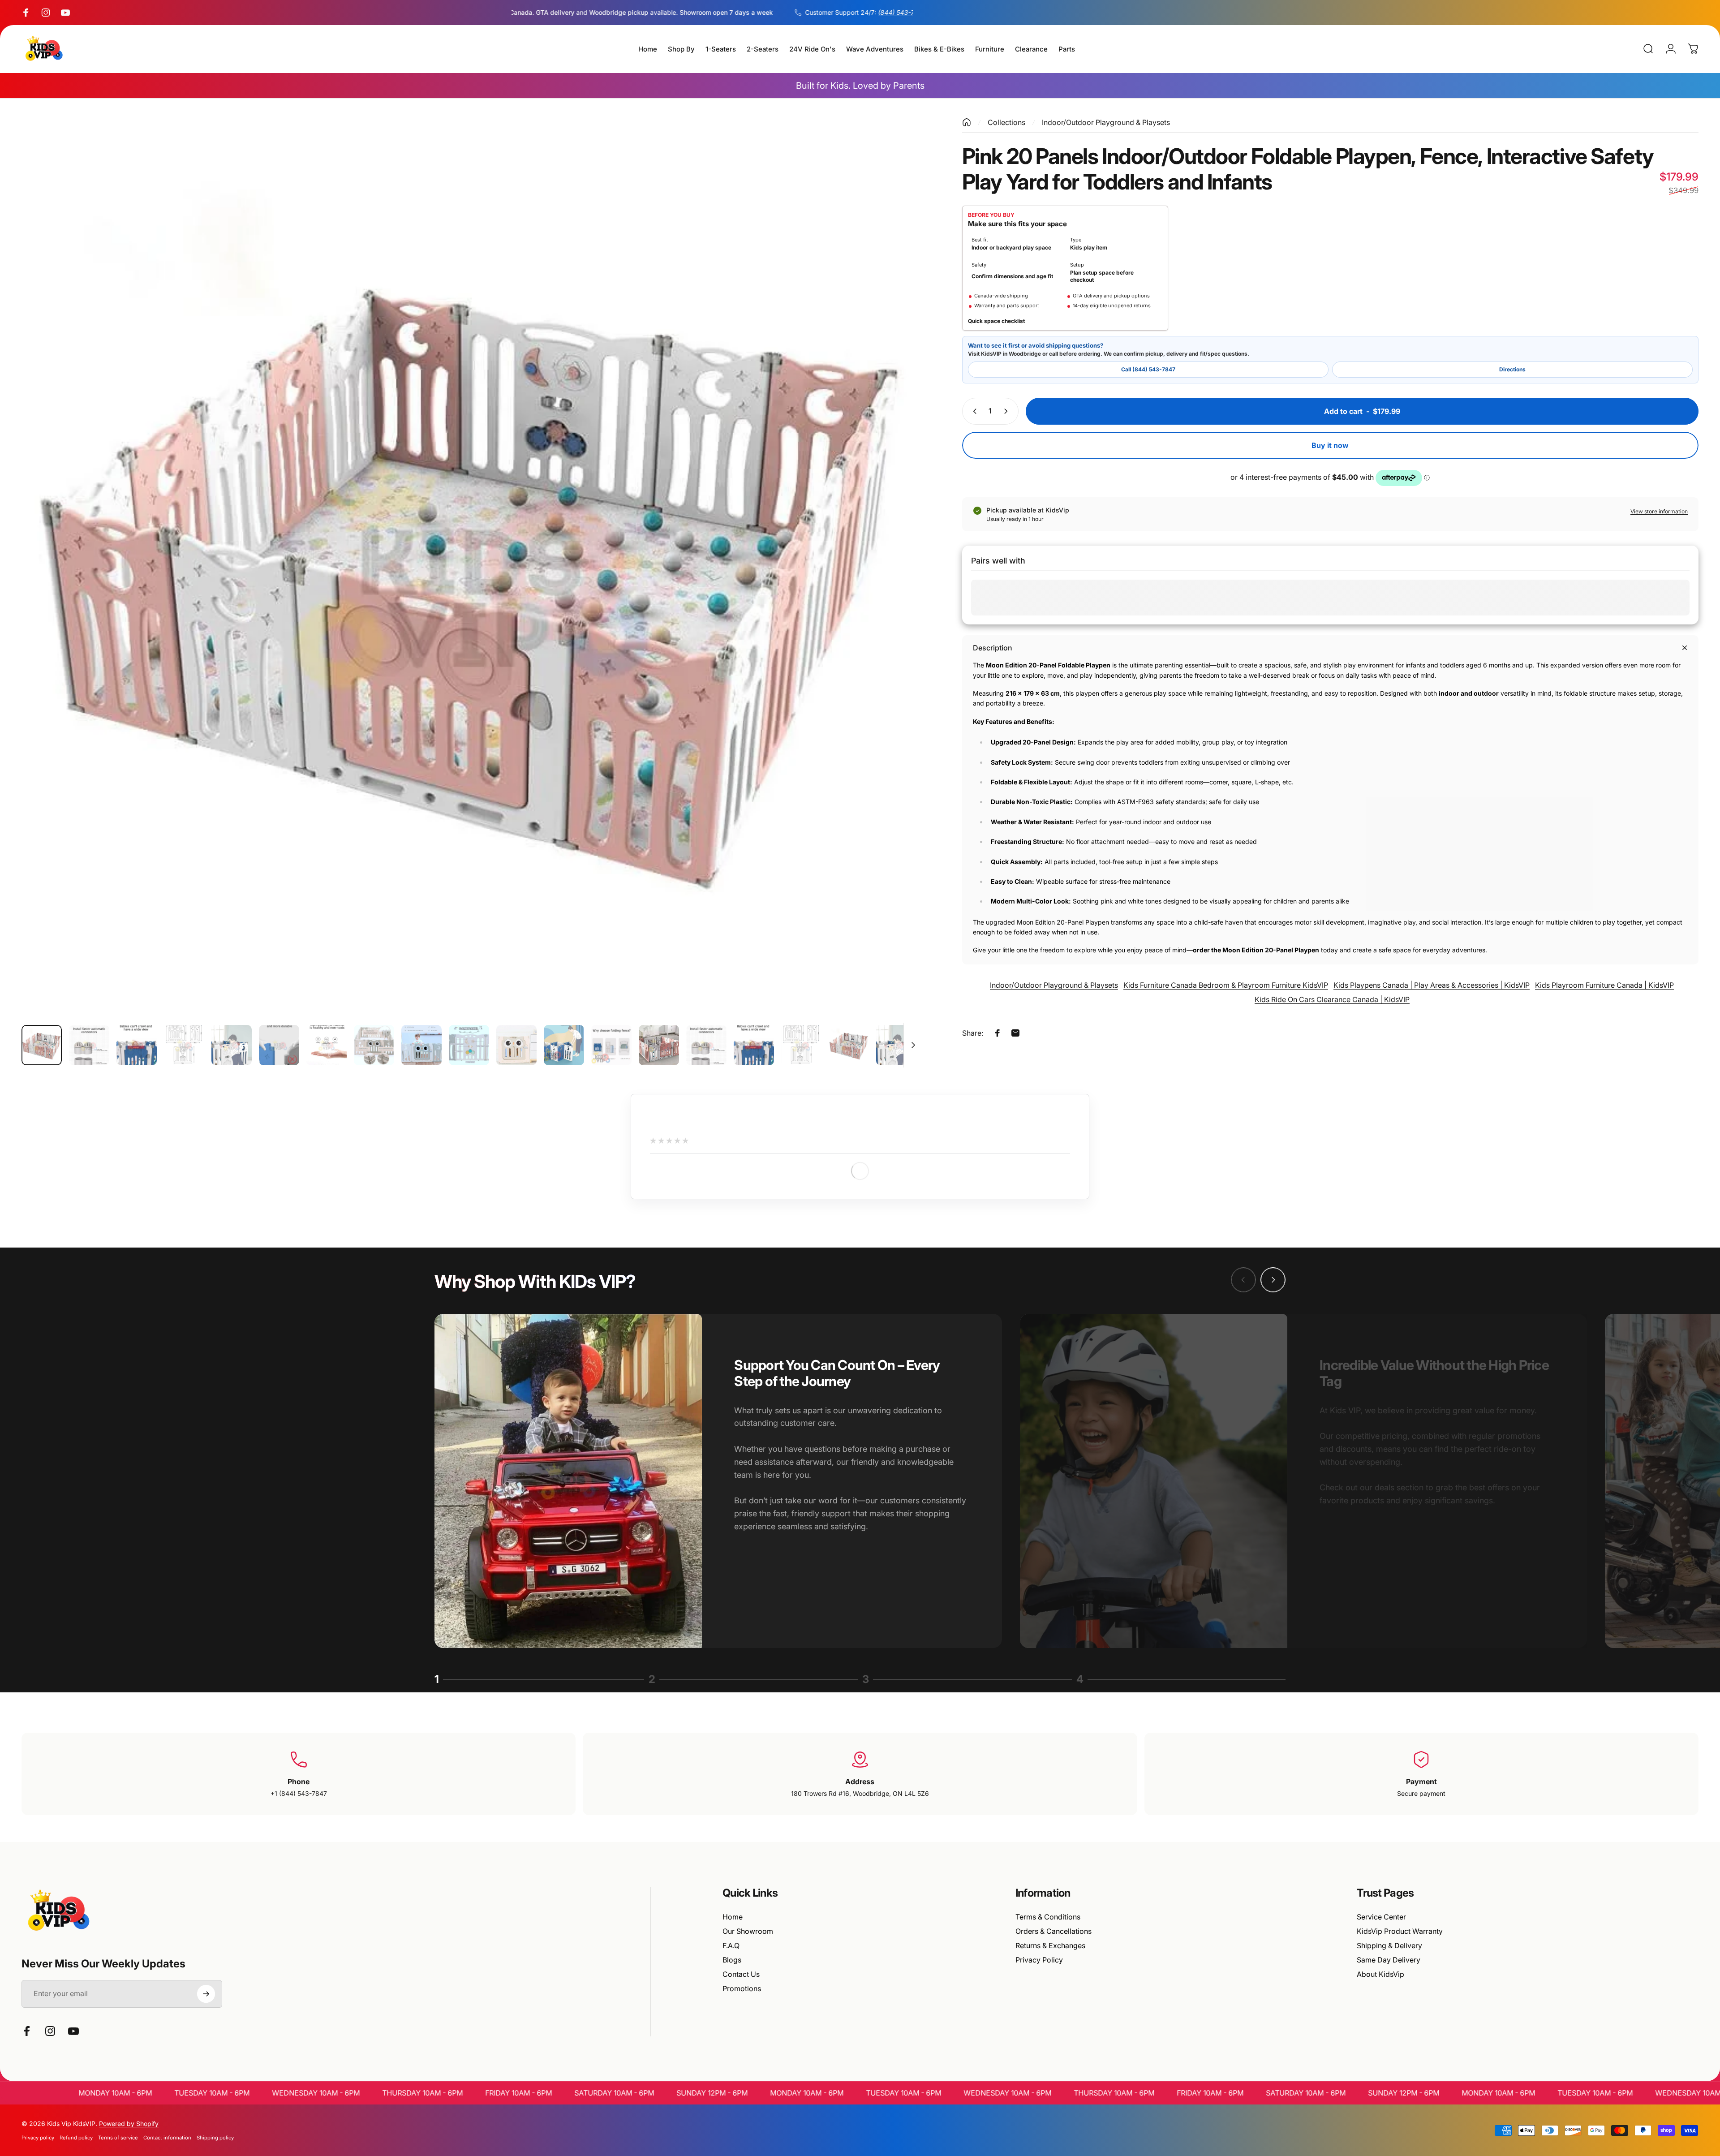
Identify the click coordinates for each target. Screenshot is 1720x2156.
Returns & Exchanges (1050, 1945)
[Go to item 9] (421, 1045)
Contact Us (741, 1974)
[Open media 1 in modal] (472, 568)
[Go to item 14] (659, 1045)
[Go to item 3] (137, 1045)
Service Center (1381, 1917)
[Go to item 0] (42, 1045)
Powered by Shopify (129, 2124)
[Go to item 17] (801, 1045)
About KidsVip (1380, 1974)
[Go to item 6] (279, 1045)
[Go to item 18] (849, 1045)
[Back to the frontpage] (967, 122)
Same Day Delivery (1389, 1960)
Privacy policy (38, 2138)
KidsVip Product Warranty (1400, 1931)
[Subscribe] (206, 1994)
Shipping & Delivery (1389, 1945)
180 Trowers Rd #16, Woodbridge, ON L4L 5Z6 (860, 1793)
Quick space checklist (996, 321)
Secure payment (1421, 1793)
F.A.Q (731, 1945)
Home (733, 1917)
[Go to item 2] (89, 1045)
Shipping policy (215, 2138)
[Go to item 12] (564, 1045)
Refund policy (76, 2138)
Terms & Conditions (1048, 1917)
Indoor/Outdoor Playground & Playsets (1106, 122)
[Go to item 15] (706, 1045)
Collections (1006, 122)
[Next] (899, 589)
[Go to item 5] (232, 1045)
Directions (1512, 369)
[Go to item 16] (754, 1045)
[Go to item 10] (469, 1045)
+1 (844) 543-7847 (299, 1793)
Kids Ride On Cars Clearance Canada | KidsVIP (1332, 999)
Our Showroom (748, 1931)
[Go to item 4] (184, 1045)
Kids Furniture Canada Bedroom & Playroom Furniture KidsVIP (1226, 985)
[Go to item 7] (327, 1045)
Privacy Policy (1039, 1960)
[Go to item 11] (516, 1045)
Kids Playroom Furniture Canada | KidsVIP (1604, 985)
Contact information (167, 2138)
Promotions (742, 1988)
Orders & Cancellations (1053, 1931)
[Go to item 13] (611, 1045)
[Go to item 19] (896, 1045)
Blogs (732, 1960)
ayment (1424, 1782)
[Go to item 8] (374, 1045)
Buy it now (1330, 445)
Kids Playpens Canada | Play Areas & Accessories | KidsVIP (1432, 985)
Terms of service (118, 2138)
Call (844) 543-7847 (1148, 369)
